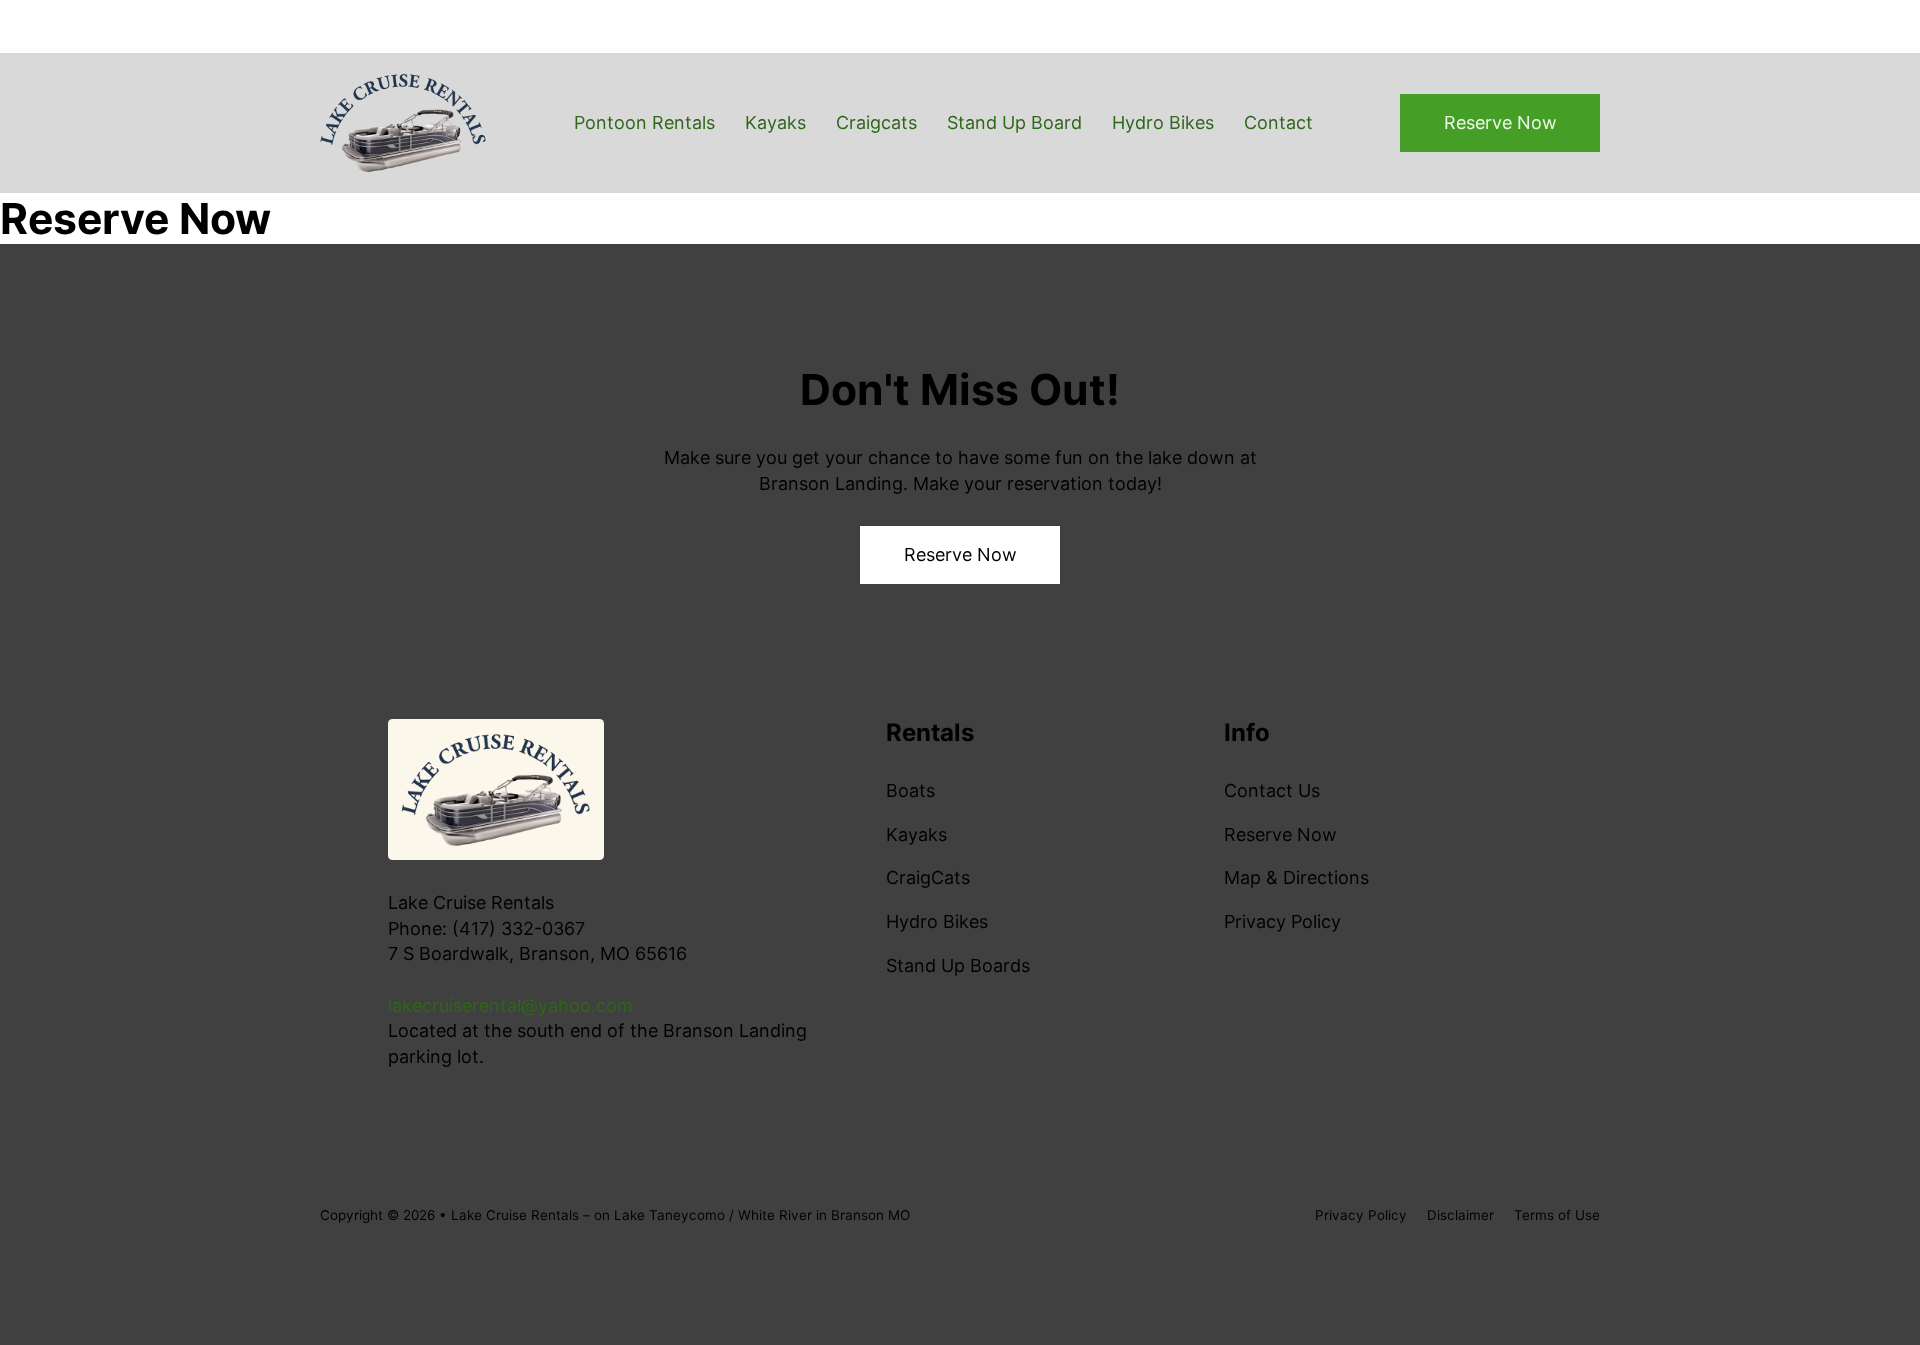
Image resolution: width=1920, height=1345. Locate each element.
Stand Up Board (1014, 122)
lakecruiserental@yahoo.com (510, 1005)
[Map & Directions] (1436, 27)
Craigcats (876, 122)
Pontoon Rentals (644, 122)
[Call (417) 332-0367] (1059, 27)
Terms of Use (1557, 1215)
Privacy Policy (1282, 921)
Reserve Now (1500, 122)
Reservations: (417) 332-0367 (1230, 26)
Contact (1278, 122)
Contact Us (1272, 790)
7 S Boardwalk (1539, 26)
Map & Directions (1296, 877)
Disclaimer (1460, 1215)
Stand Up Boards (958, 965)
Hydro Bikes (1163, 122)
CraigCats (928, 877)
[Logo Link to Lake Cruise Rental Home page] (403, 123)
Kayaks (775, 122)
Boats (910, 790)
